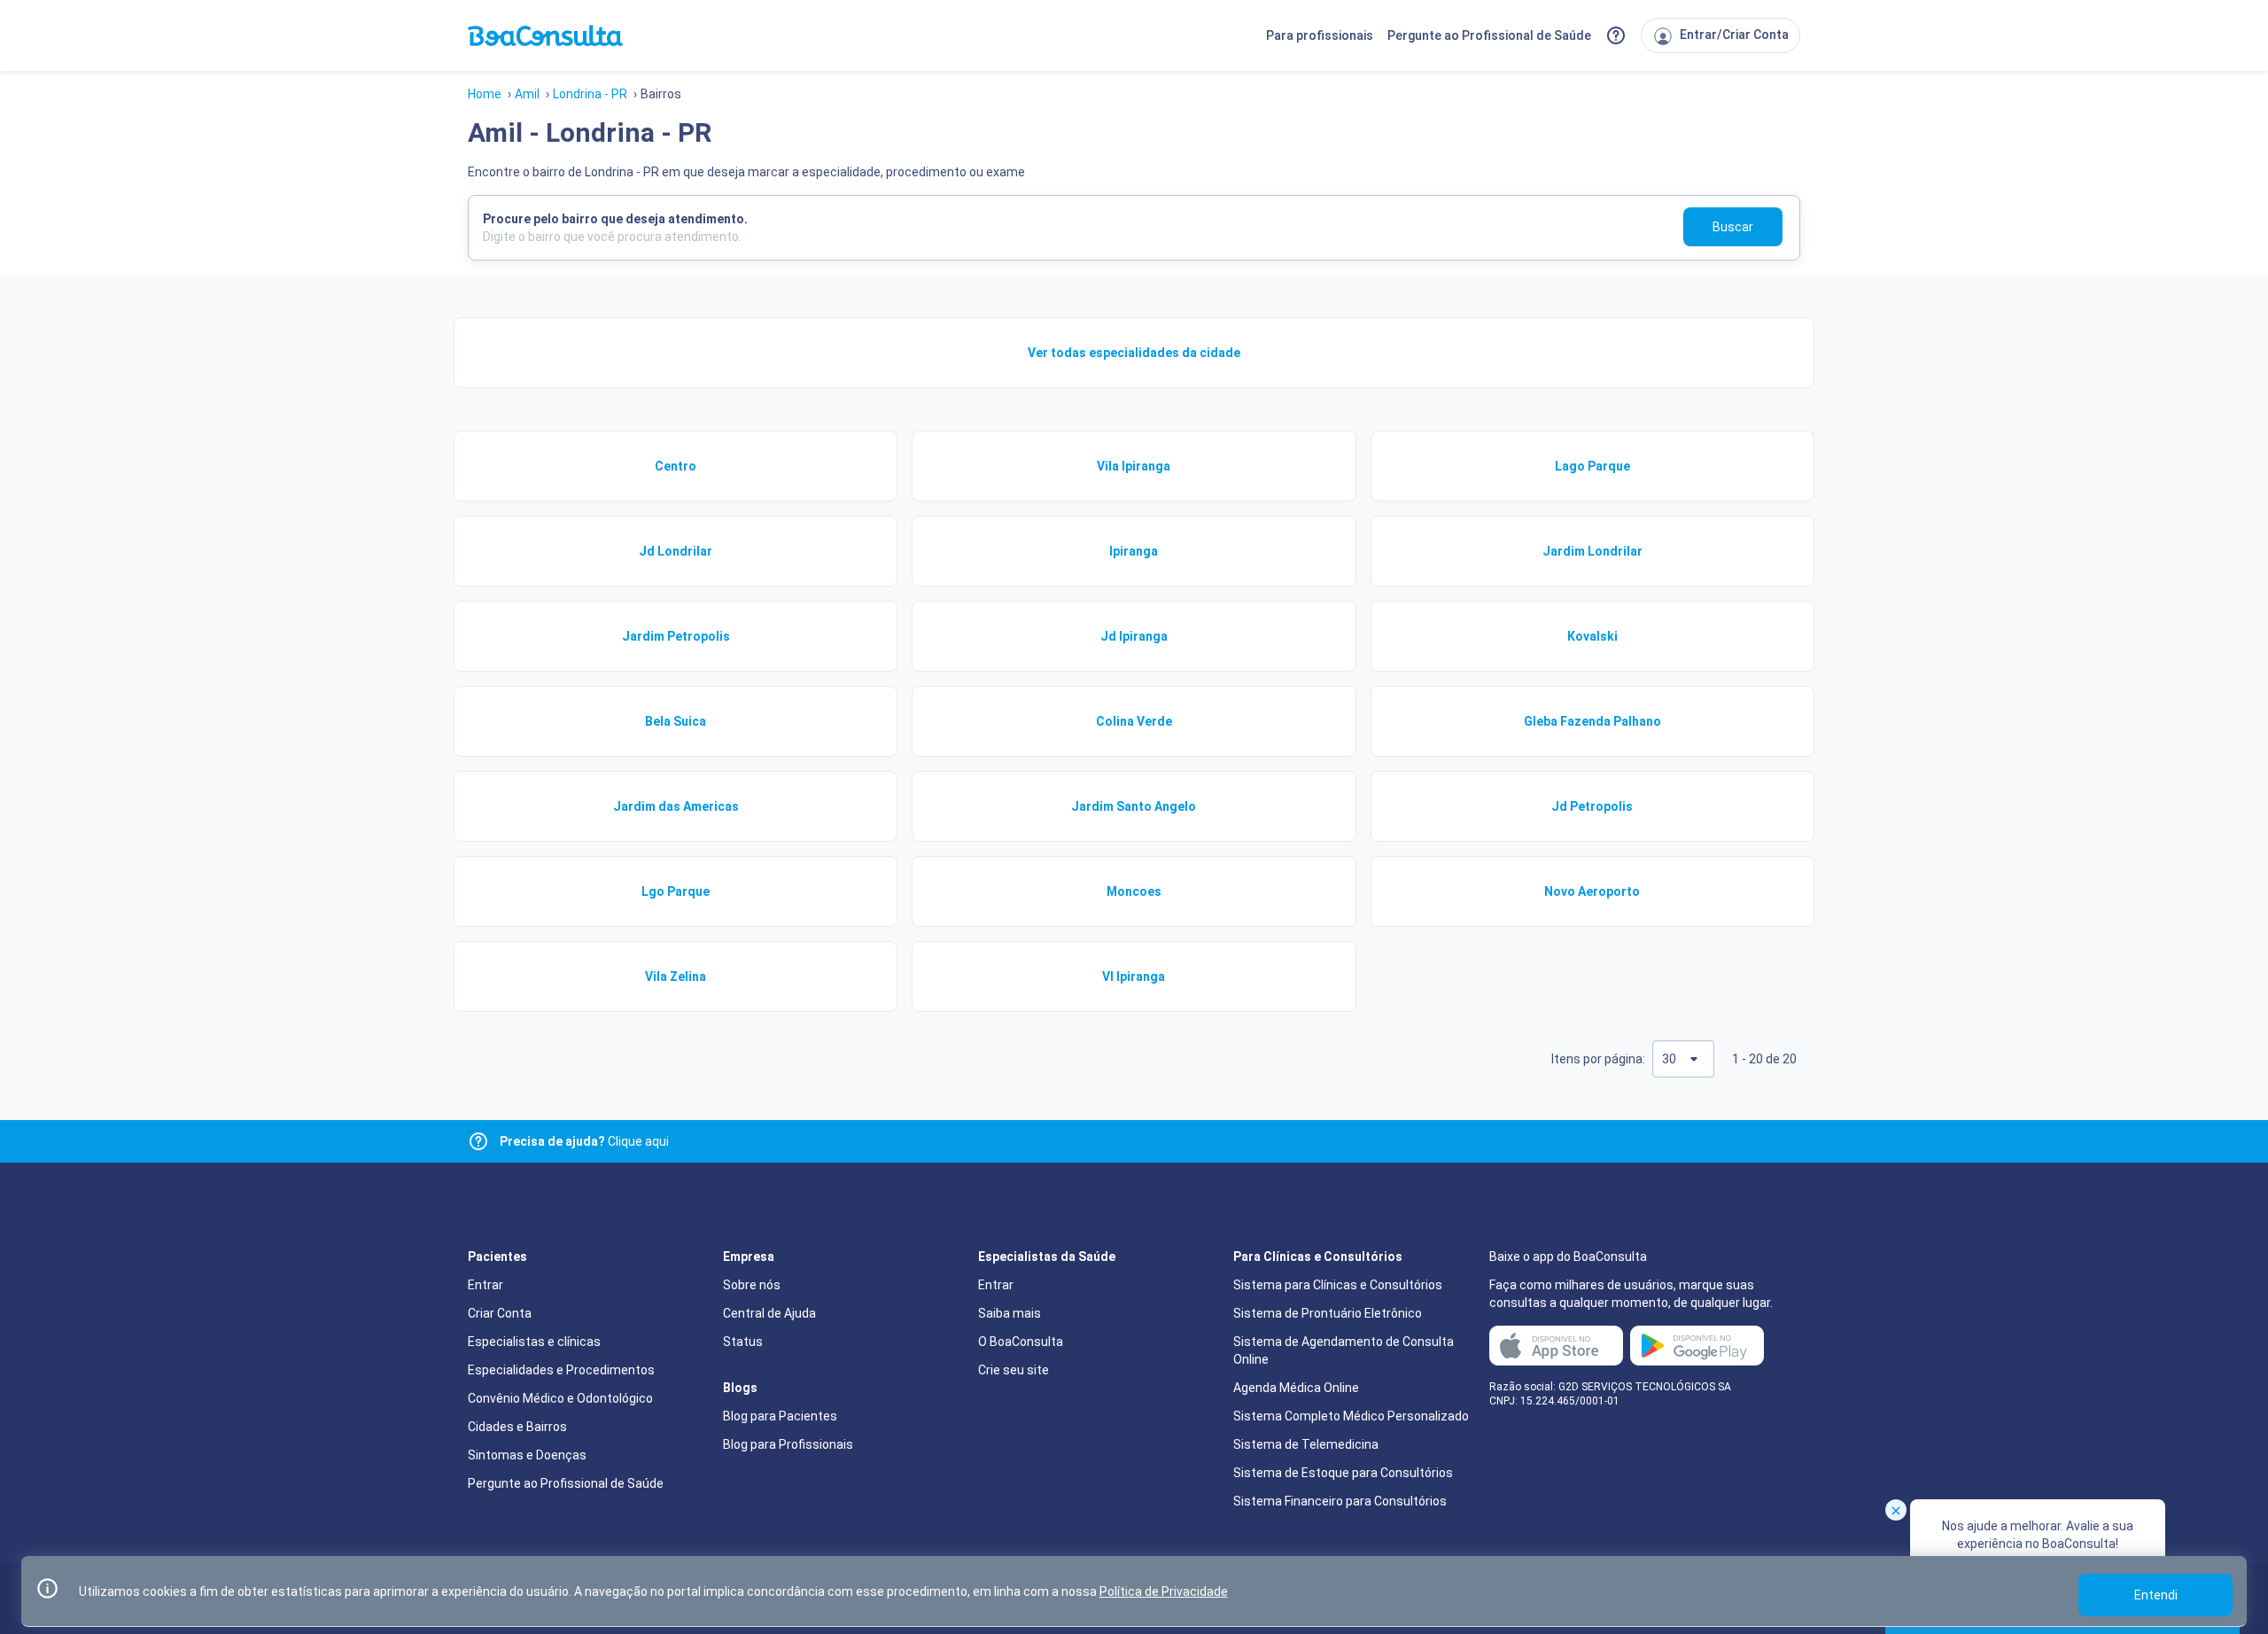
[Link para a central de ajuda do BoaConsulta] (1616, 35)
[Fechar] (1896, 1510)
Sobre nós (752, 1285)
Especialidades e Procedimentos (561, 1370)
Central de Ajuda (769, 1313)
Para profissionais (1320, 35)
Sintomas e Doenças (527, 1455)
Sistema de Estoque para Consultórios (1343, 1473)
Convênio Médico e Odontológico (560, 1398)
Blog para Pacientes (780, 1416)
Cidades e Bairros (517, 1427)
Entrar (485, 1285)
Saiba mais (1010, 1313)
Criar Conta (500, 1313)
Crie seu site (1014, 1370)
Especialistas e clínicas (534, 1342)
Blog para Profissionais (788, 1444)
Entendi (2156, 1595)
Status (743, 1342)
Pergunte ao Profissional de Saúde (1489, 35)
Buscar (1733, 227)
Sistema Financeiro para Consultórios (1340, 1501)
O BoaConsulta (1021, 1342)
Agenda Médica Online (1296, 1388)
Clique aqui (584, 1141)
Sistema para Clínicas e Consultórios (1338, 1285)
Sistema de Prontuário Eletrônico (1328, 1313)
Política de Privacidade (1164, 1591)
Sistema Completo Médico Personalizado (1351, 1416)
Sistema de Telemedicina (1306, 1444)
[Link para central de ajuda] (478, 1141)
